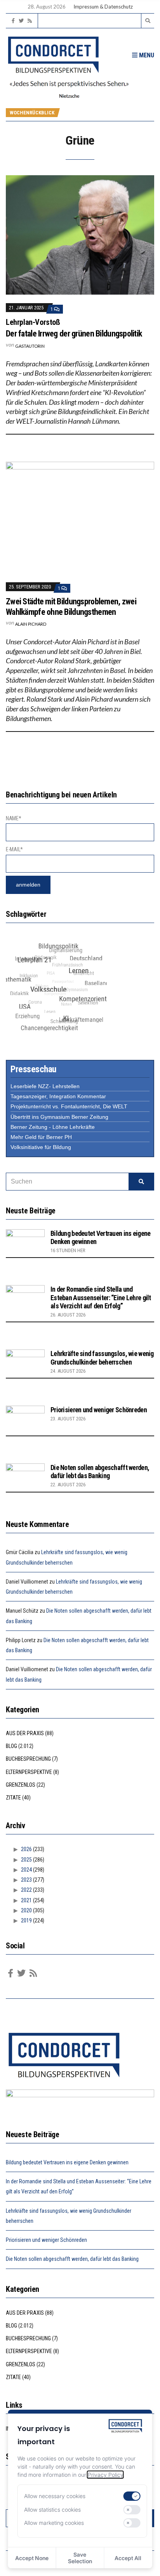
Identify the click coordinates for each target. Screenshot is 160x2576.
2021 (26, 1900)
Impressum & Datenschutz (103, 7)
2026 (26, 1849)
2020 (26, 1910)
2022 (26, 1890)
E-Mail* (14, 849)
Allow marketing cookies (54, 2523)
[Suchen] (141, 1182)
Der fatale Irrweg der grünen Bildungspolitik (74, 334)
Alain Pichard (31, 624)
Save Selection (80, 2558)
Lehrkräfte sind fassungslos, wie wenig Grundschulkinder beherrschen (102, 1358)
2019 (26, 1920)
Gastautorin (30, 346)
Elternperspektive (29, 1772)
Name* (14, 818)
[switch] (132, 2496)
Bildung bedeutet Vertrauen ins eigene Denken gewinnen (67, 2162)
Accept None (32, 2558)
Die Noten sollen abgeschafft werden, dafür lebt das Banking (100, 1472)
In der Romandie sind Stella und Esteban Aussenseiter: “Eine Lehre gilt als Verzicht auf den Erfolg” (101, 1297)
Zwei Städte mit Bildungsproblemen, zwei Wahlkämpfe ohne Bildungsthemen (71, 606)
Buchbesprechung (28, 1759)
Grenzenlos (21, 1785)
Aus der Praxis (25, 1733)
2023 (26, 1880)
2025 (26, 1860)
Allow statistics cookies (52, 2510)
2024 (26, 1870)
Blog (11, 1746)
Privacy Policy (105, 2475)
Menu (146, 55)
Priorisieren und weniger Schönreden (99, 1410)
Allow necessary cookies (55, 2496)
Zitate (13, 1798)
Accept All (128, 2558)
